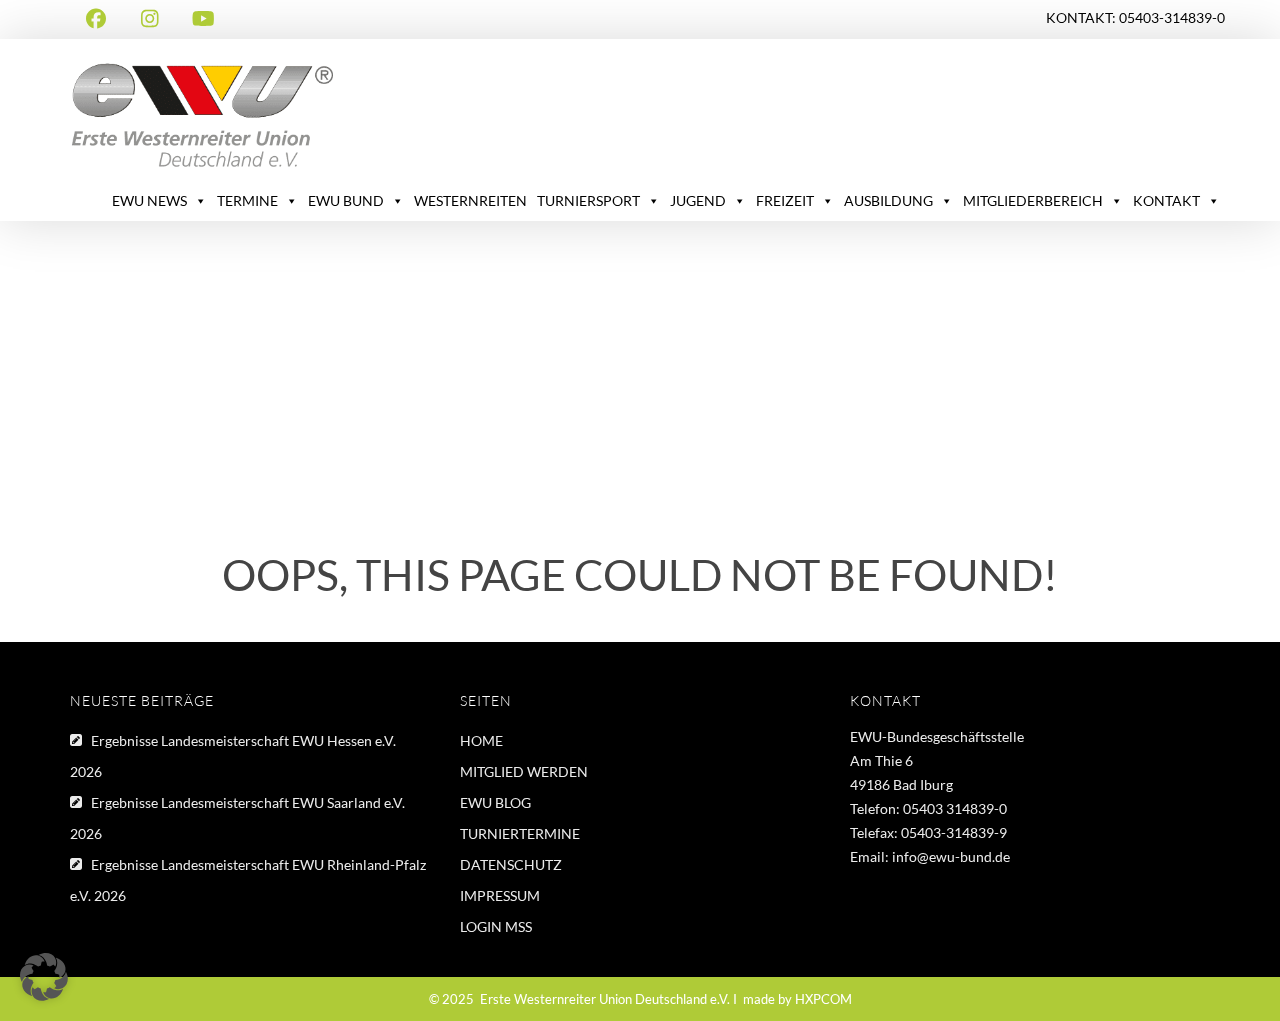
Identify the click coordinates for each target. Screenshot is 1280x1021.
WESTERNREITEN (470, 200)
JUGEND (698, 200)
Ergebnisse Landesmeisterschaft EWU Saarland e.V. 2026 (237, 818)
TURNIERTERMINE (520, 833)
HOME (481, 740)
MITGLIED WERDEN (524, 771)
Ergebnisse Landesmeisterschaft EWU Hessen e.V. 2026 (233, 756)
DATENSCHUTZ (511, 864)
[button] (44, 977)
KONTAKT (1166, 200)
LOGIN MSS (496, 926)
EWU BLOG (495, 802)
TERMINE (247, 200)
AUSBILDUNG (888, 200)
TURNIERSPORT (588, 200)
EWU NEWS (149, 200)
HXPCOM (823, 999)
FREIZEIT (785, 200)
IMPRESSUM (500, 895)
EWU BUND (346, 200)
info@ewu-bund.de (951, 856)
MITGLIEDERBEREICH (1033, 200)
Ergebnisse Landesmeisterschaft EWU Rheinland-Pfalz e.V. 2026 (248, 880)
